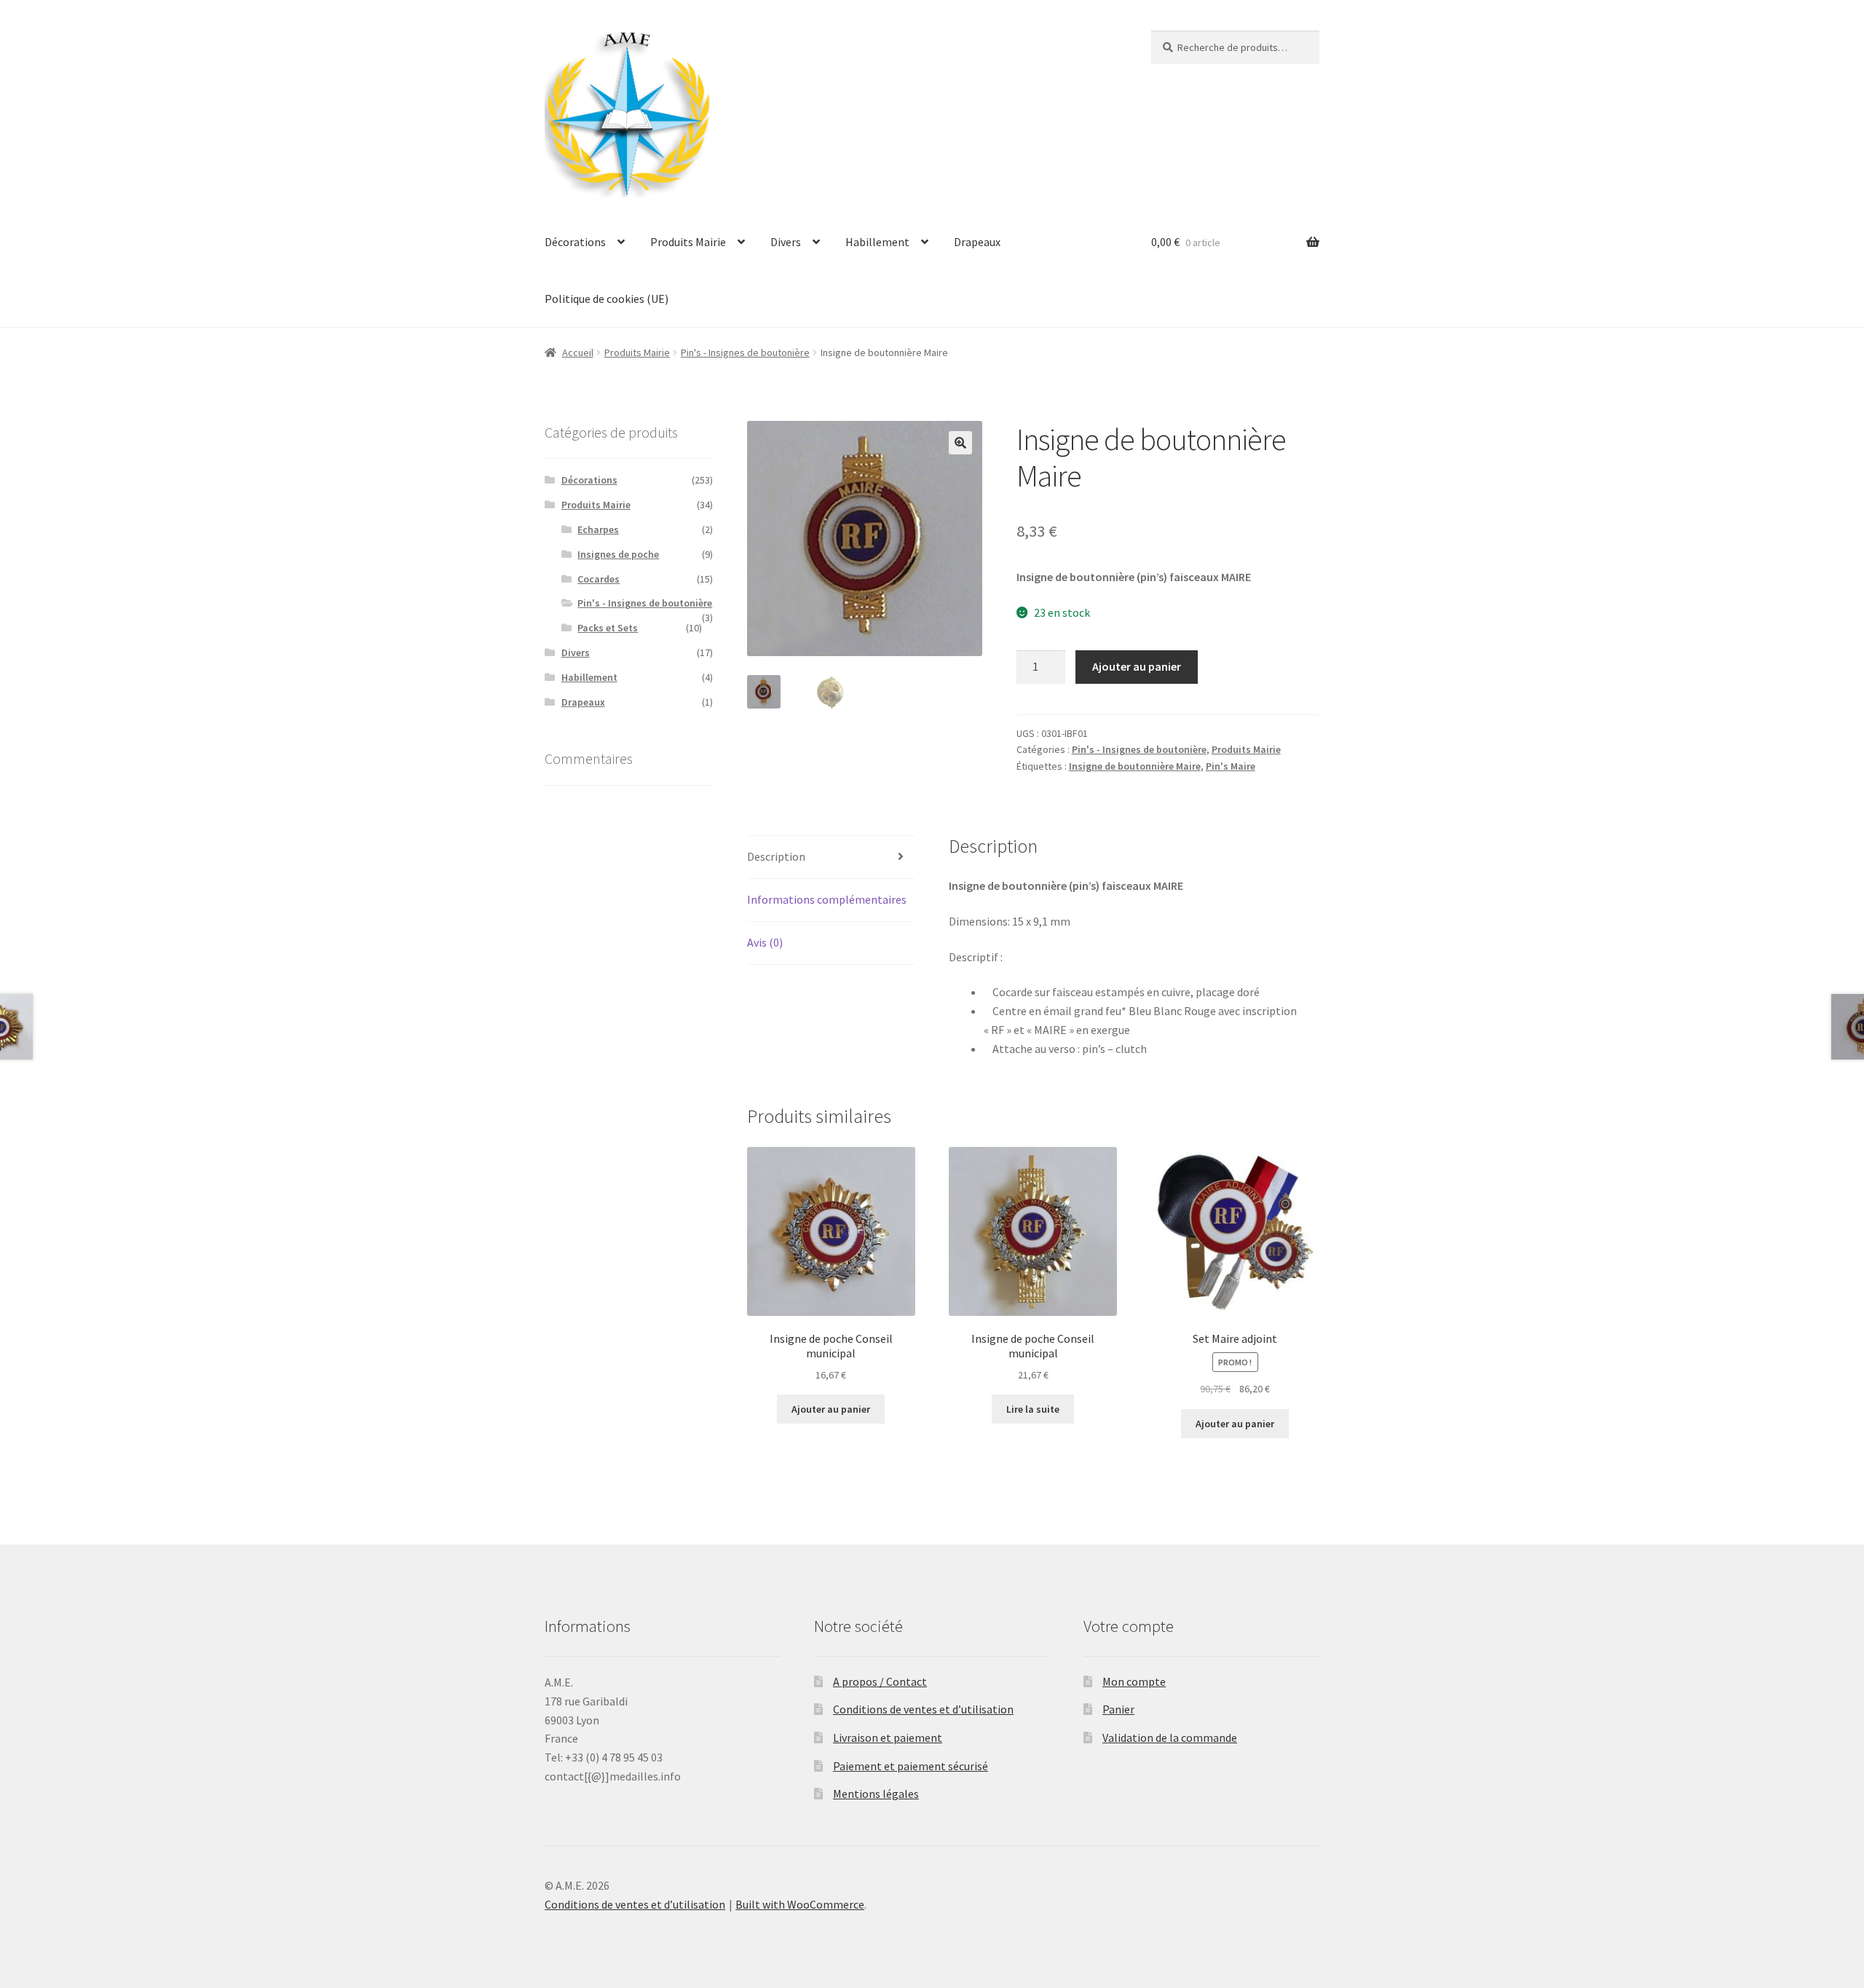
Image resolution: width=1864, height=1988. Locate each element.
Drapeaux (977, 242)
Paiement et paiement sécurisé (911, 1766)
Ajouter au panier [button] (831, 1409)
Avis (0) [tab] (765, 942)
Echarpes (598, 529)
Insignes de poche (618, 554)
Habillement (877, 242)
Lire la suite (1033, 1409)
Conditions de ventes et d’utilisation (923, 1709)
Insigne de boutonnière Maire (1135, 766)
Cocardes (599, 579)
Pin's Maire (1231, 766)
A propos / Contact (880, 1681)
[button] (960, 443)
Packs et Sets (608, 628)
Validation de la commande (1170, 1737)
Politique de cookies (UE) (607, 299)
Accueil (578, 352)
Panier (1118, 1709)
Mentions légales (876, 1794)
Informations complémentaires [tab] (827, 899)
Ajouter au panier (1137, 666)
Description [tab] (776, 856)
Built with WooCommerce (800, 1904)
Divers (786, 242)
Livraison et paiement (888, 1737)
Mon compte (1134, 1681)
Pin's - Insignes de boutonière (745, 352)
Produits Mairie (688, 242)
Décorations (575, 242)
